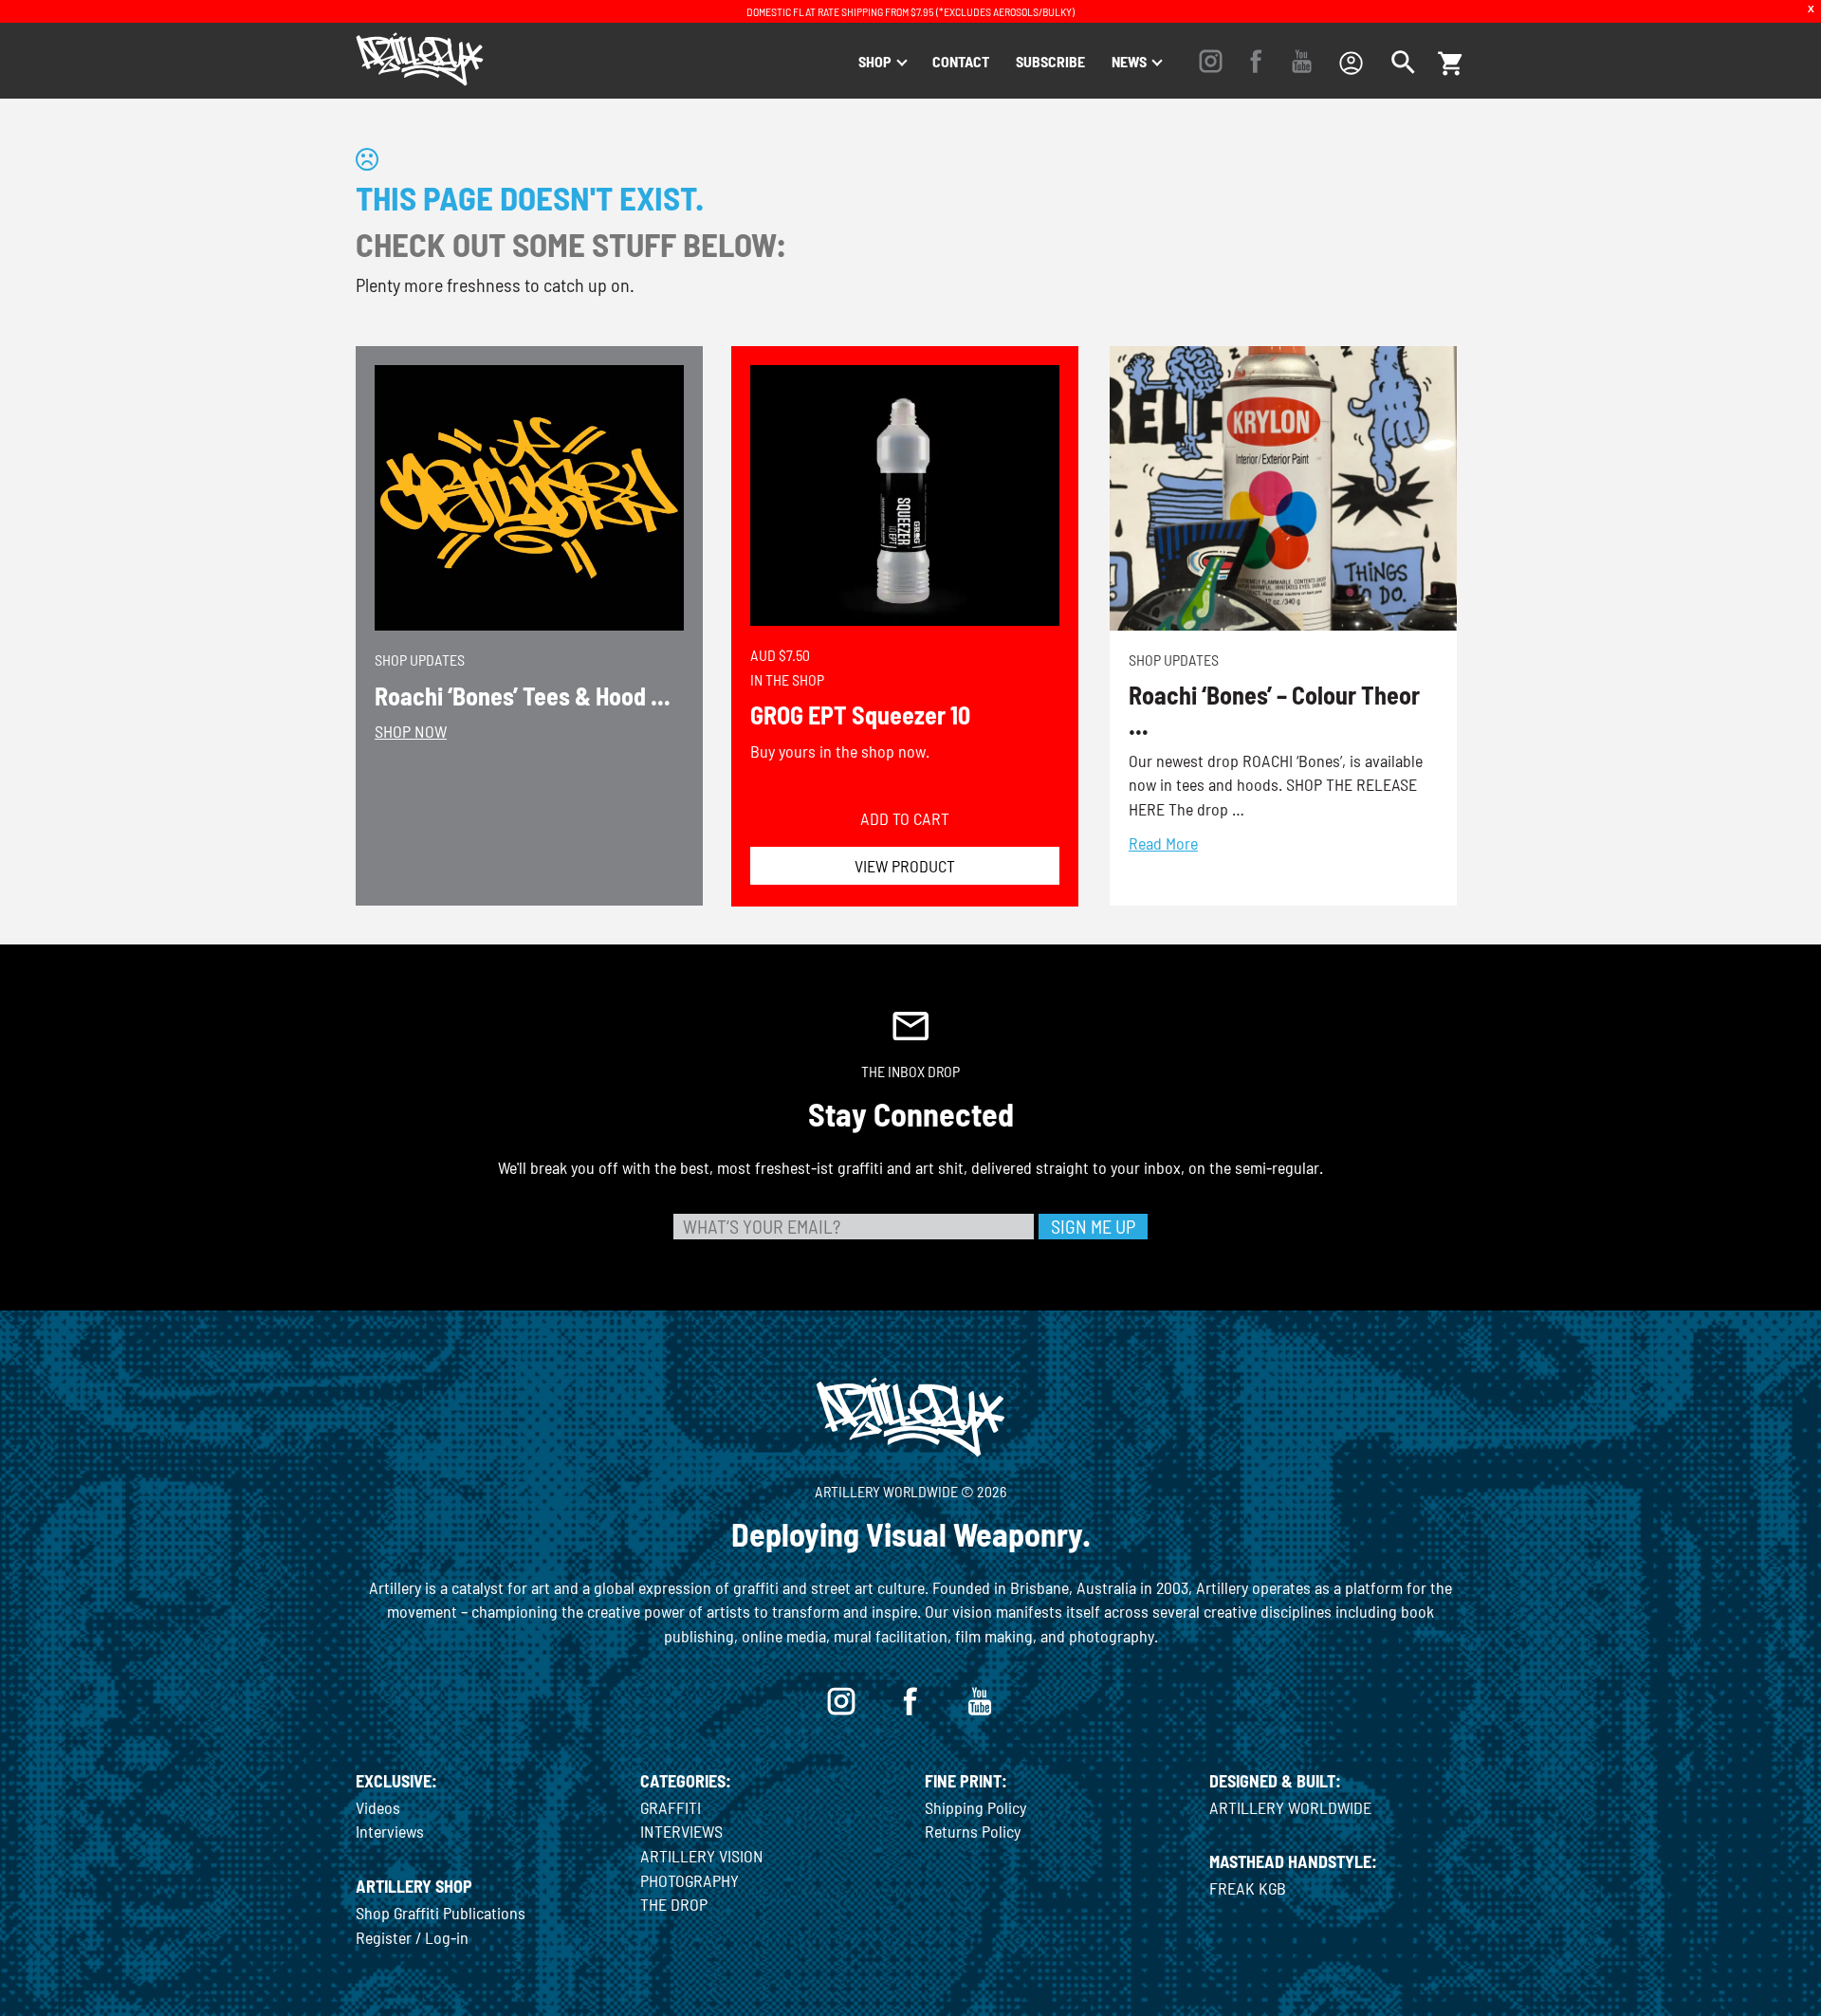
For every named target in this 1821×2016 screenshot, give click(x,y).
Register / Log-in (412, 1937)
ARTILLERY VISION (702, 1856)
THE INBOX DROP (910, 1071)
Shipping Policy (975, 1807)
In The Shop (787, 679)
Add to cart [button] (905, 818)
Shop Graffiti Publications (441, 1913)
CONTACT (961, 61)
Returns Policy (973, 1831)
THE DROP (674, 1904)
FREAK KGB (1248, 1888)
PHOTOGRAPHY (690, 1880)
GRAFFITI (671, 1807)
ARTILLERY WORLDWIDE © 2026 (910, 1491)
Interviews (390, 1831)
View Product (905, 866)
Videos (378, 1807)
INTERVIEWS (681, 1831)
